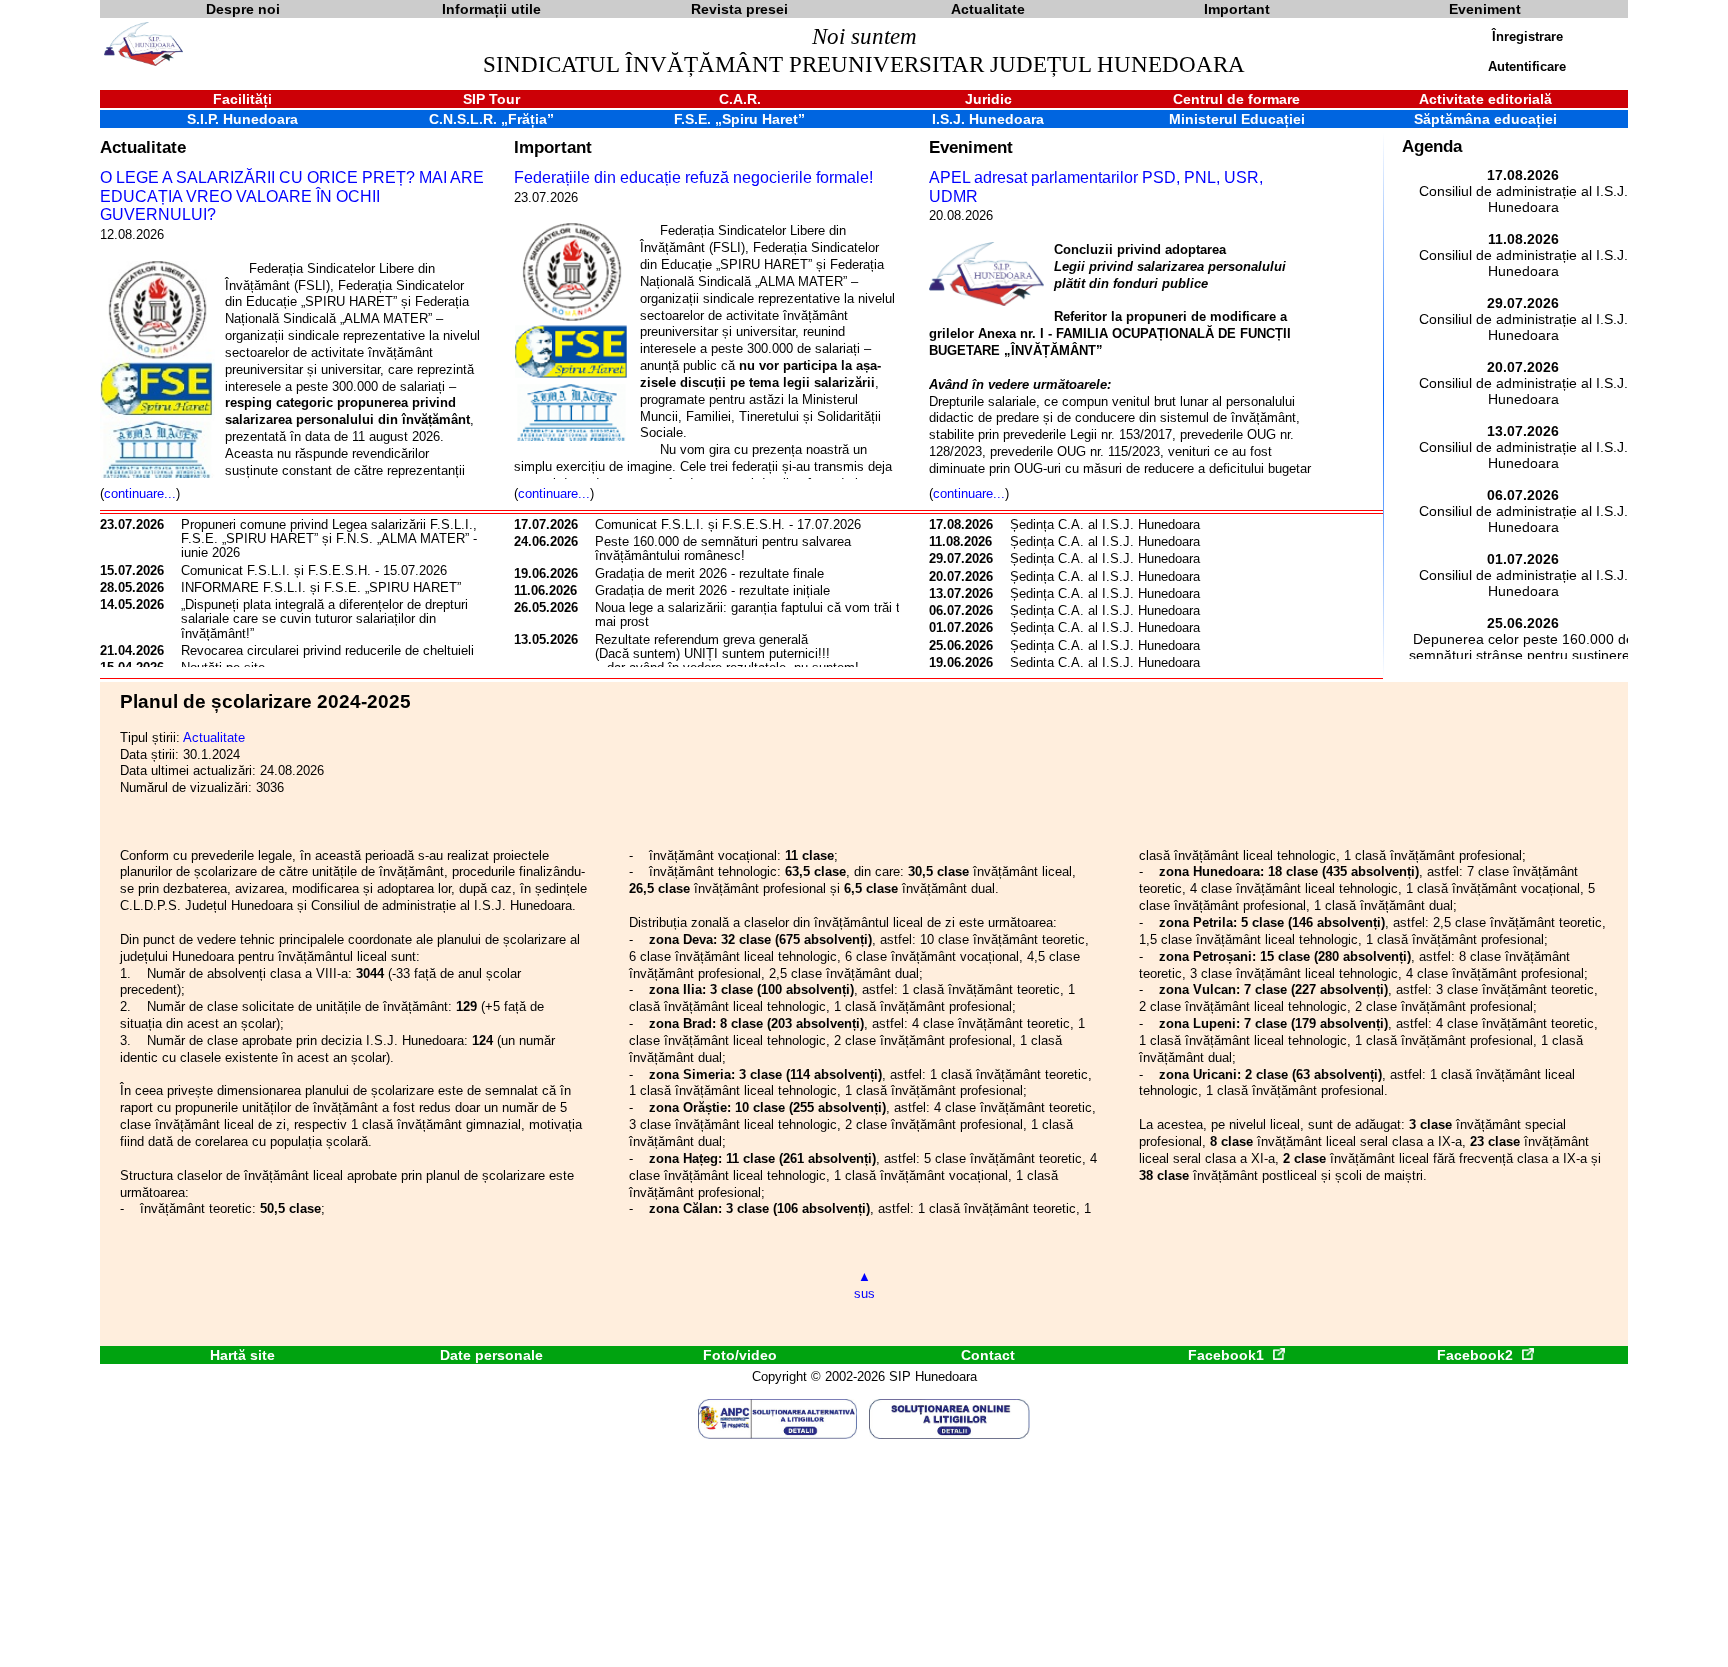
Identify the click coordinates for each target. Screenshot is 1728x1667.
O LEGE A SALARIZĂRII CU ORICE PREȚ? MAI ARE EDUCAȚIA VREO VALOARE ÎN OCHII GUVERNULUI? (292, 196)
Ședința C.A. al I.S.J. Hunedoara (1105, 524)
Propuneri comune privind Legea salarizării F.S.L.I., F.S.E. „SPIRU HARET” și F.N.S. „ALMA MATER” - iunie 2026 (329, 539)
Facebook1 (1228, 1355)
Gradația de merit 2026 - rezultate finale (709, 573)
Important (553, 147)
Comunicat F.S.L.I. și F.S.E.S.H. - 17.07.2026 (728, 524)
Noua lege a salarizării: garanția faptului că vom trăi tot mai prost (753, 614)
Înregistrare (1527, 36)
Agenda (1432, 146)
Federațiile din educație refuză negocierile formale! (693, 177)
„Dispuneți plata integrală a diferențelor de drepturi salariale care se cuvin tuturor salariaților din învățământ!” (324, 619)
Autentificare (1527, 66)
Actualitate (143, 147)
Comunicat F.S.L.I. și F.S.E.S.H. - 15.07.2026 (314, 570)
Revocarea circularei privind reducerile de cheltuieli (327, 650)
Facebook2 (1477, 1355)
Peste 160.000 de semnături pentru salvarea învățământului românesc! (723, 548)
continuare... (140, 493)
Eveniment (971, 147)
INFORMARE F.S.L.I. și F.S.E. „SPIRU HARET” (321, 587)
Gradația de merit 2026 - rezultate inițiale (712, 590)
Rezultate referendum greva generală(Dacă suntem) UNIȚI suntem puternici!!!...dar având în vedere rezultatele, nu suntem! (727, 654)
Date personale (491, 1355)
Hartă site (242, 1355)
